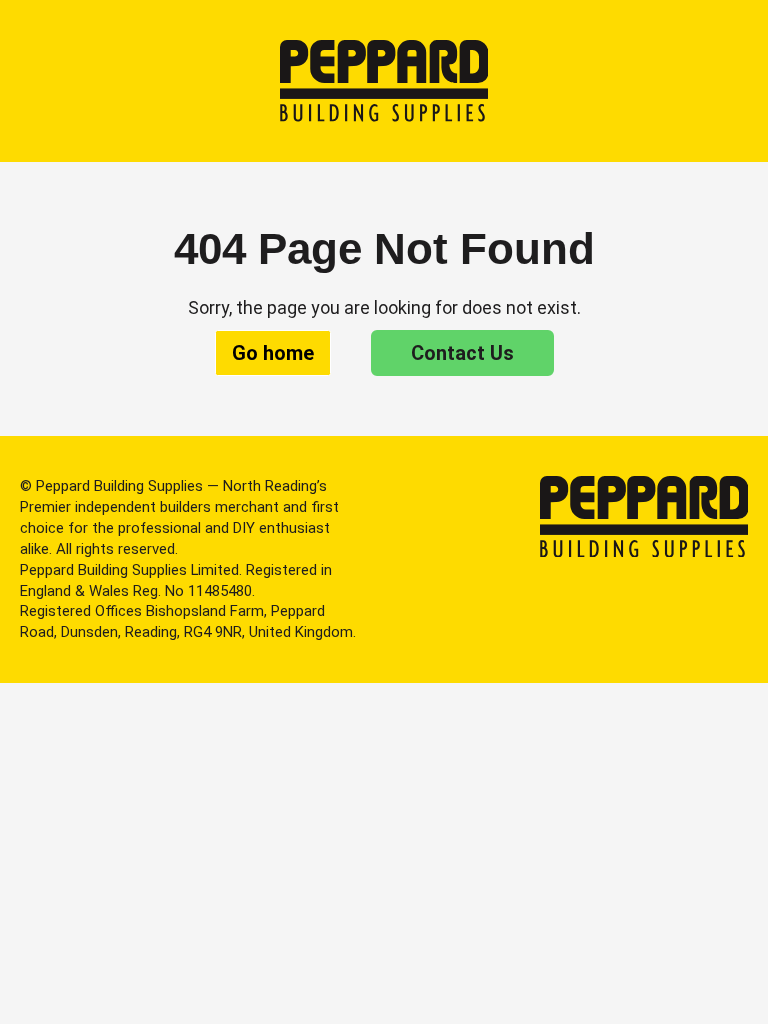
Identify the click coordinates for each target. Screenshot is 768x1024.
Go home (273, 353)
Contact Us (462, 353)
